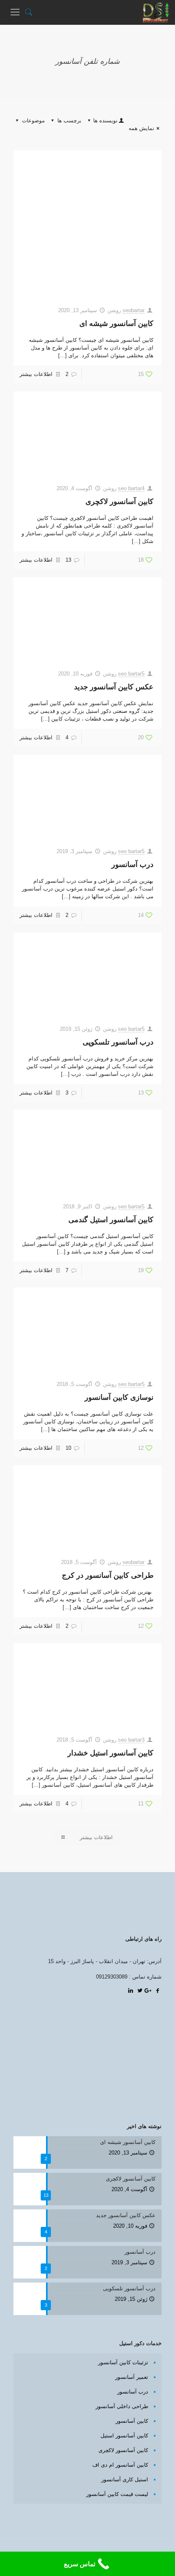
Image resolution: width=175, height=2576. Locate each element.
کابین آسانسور (132, 2421)
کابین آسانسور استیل (124, 2436)
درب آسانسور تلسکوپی (118, 1042)
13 (68, 560)
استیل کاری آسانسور (125, 2479)
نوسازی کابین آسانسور (119, 1397)
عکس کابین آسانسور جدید (114, 687)
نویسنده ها (105, 121)
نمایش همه (141, 128)
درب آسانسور (132, 864)
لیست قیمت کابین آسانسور (117, 2494)
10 (68, 1448)
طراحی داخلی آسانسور (122, 2406)
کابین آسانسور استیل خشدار (110, 1753)
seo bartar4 (131, 488)
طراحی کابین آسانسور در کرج (108, 1575)
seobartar (133, 310)
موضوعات (33, 121)
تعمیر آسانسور (132, 2377)
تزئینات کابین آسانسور (123, 2362)
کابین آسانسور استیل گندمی (111, 1220)
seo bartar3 (131, 1740)
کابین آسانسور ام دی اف (120, 2465)
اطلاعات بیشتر (36, 374)
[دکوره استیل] (156, 12)
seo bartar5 (131, 674)
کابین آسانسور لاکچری (119, 502)
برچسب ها (69, 121)
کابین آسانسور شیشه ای (116, 324)
